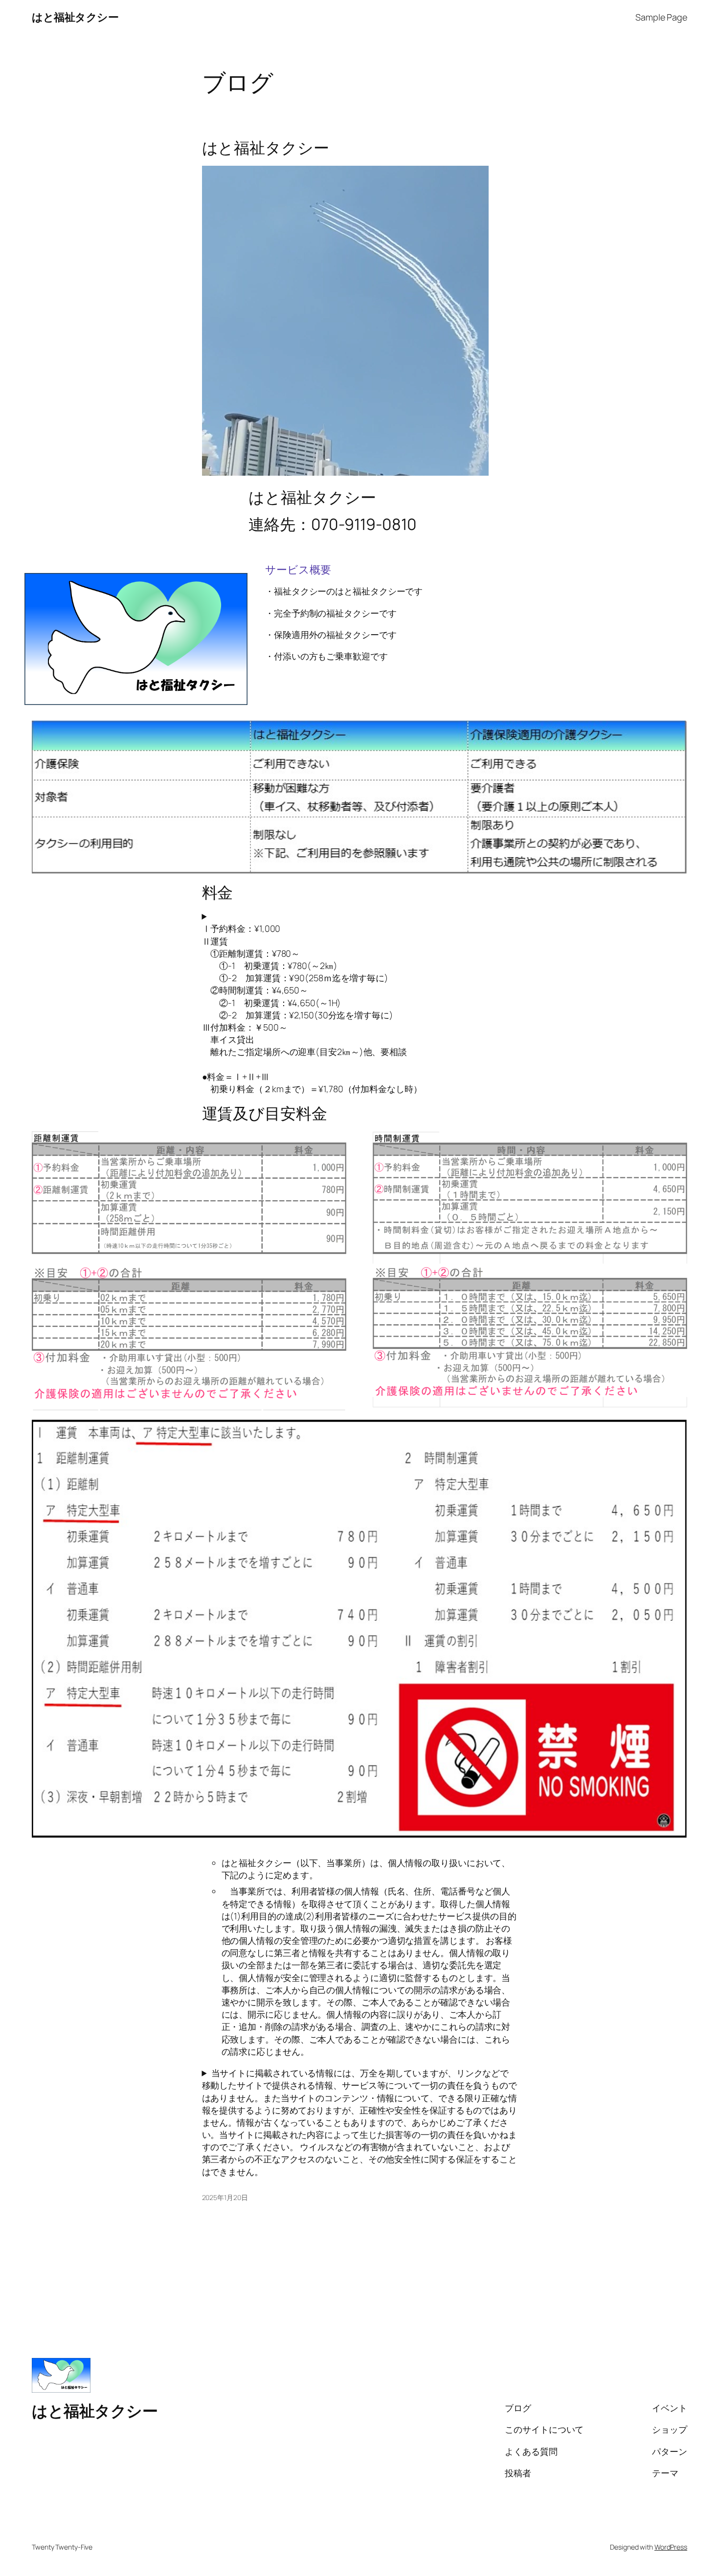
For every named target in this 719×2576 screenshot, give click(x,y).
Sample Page (661, 17)
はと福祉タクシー (75, 17)
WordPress (671, 2547)
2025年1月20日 (225, 2197)
